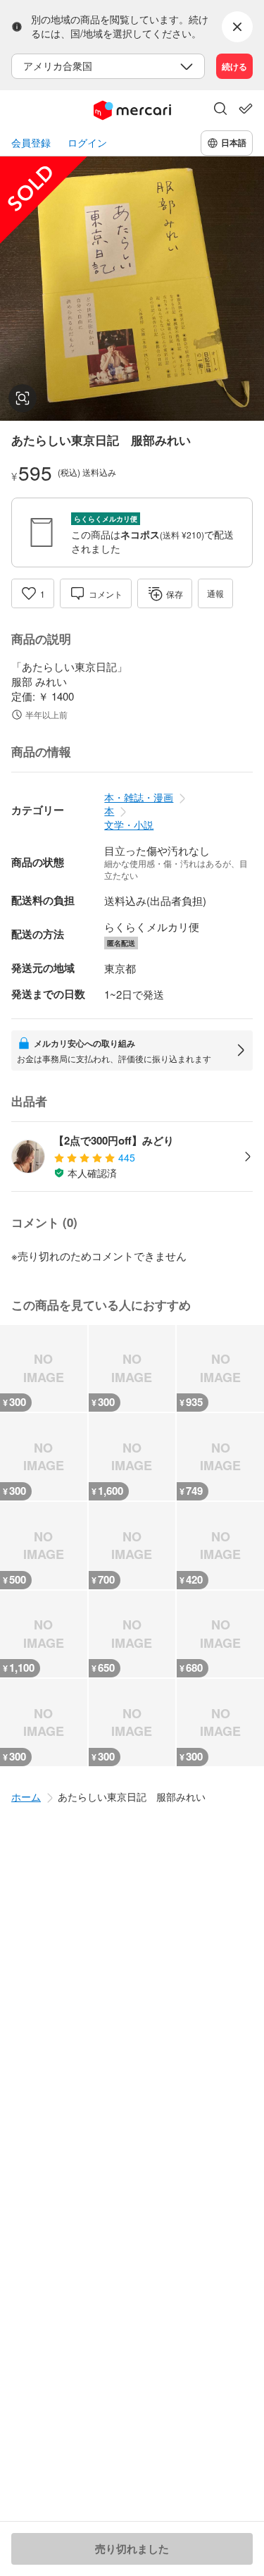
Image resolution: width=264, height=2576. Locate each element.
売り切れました (132, 2549)
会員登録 (31, 143)
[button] (220, 110)
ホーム (26, 1797)
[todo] (246, 109)
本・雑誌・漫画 (139, 797)
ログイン (87, 143)
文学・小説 (129, 825)
